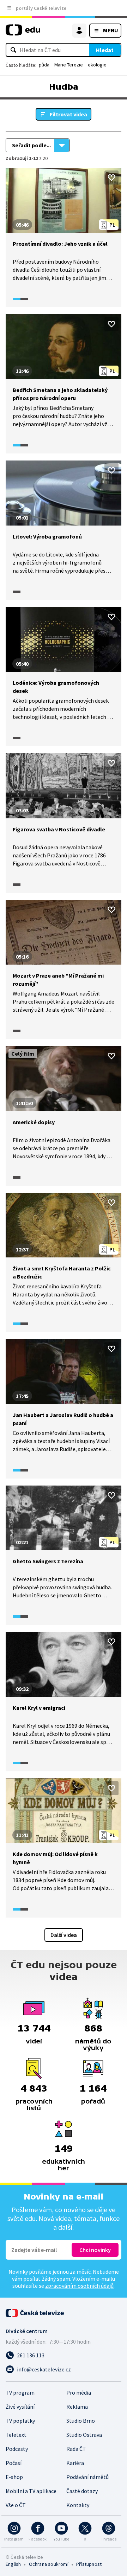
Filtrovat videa (68, 114)
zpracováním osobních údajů (79, 2286)
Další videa (64, 1935)
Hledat (105, 50)
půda (44, 65)
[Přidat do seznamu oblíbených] (111, 178)
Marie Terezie (69, 65)
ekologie (97, 65)
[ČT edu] (23, 33)
